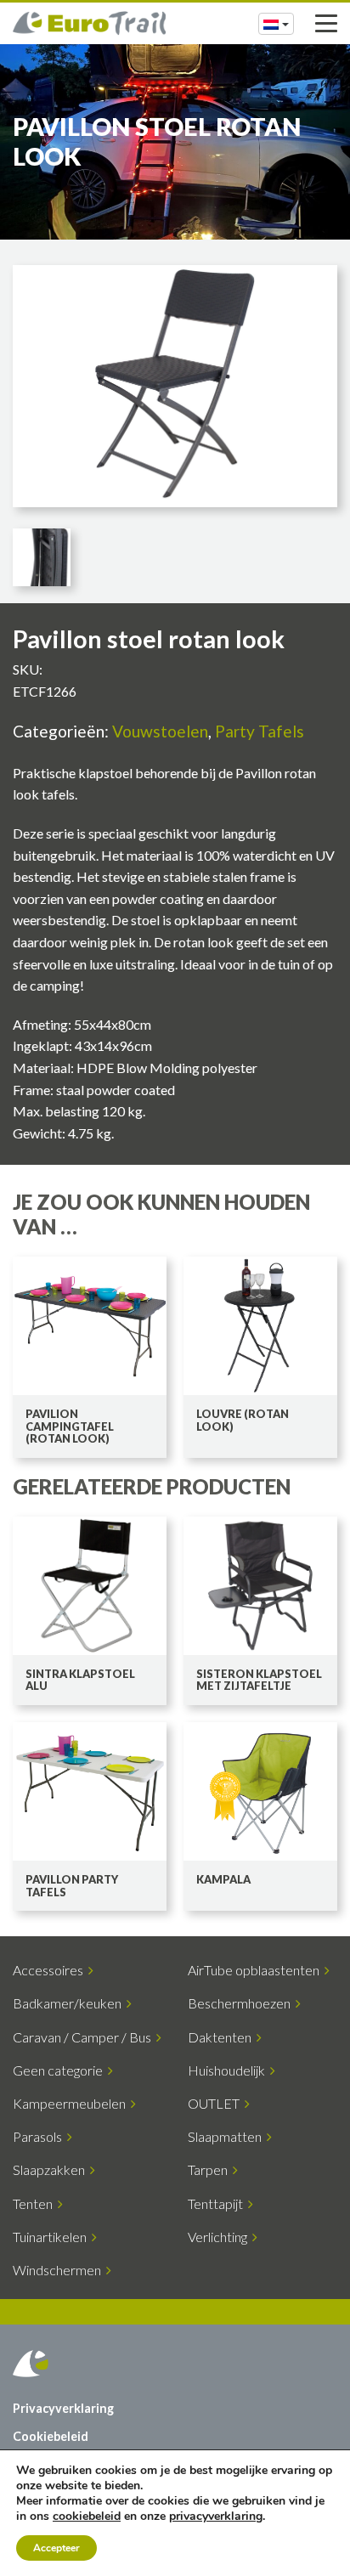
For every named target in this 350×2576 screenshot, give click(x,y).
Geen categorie (60, 2070)
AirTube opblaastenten (256, 1970)
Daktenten (222, 2037)
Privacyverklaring (63, 2408)
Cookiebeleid (51, 2436)
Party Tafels (260, 731)
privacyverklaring (216, 2516)
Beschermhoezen (242, 2003)
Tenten (35, 2203)
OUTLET (216, 2103)
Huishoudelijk (229, 2070)
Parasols (40, 2136)
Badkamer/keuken (70, 2003)
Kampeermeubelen (72, 2103)
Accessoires (51, 1970)
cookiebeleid (87, 2516)
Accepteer (56, 2548)
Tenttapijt (218, 2203)
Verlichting (220, 2237)
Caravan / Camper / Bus (85, 2037)
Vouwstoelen (160, 731)
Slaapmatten (227, 2136)
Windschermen (59, 2270)
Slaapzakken (51, 2169)
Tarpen (210, 2169)
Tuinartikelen (52, 2237)
